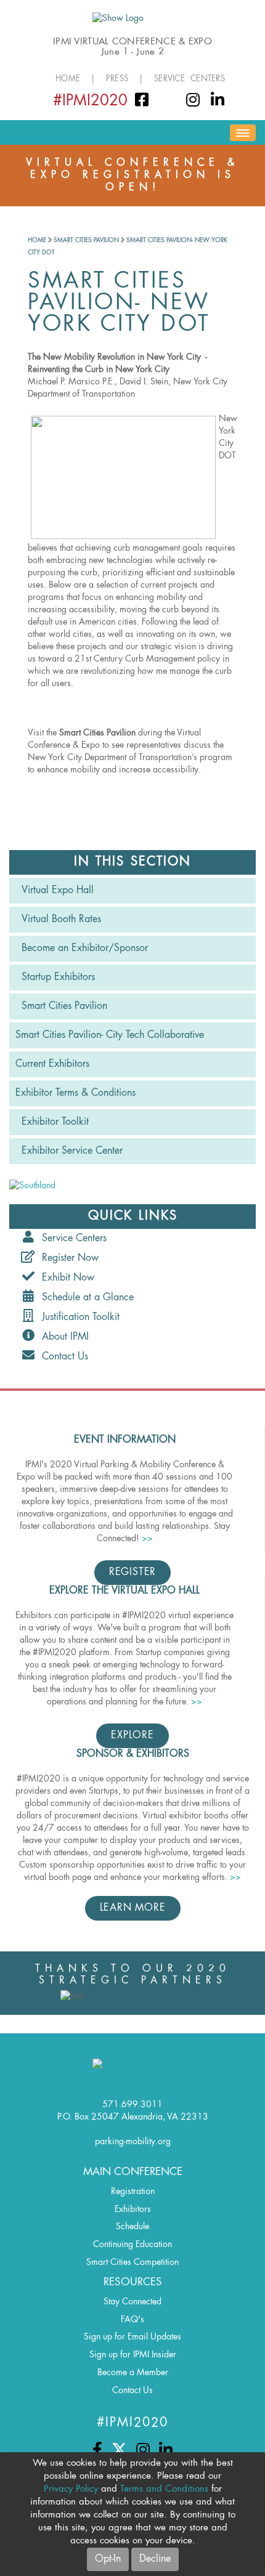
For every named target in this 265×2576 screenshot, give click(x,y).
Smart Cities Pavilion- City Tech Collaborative (110, 1035)
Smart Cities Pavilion (86, 240)
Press (117, 79)
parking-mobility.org (133, 2142)
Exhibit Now (65, 1278)
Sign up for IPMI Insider (133, 2355)
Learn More (133, 1908)
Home (68, 79)
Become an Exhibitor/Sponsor (85, 949)
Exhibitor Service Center (72, 1151)
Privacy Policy (71, 2489)
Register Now (67, 1258)
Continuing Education (132, 2245)
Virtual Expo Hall (58, 891)
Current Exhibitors (52, 1064)
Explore (132, 1736)
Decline (155, 2559)
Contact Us (62, 1357)
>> (147, 1539)
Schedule (132, 2227)
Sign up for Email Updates (132, 2337)
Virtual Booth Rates (61, 920)
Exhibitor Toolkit (55, 1122)
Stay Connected (132, 2302)
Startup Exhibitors (58, 978)
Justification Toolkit (78, 1318)
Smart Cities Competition (132, 2262)
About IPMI (62, 1337)
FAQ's (132, 2320)
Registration (133, 2192)
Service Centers (190, 79)
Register (132, 1573)
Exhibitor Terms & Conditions (75, 1093)
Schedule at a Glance (85, 1298)
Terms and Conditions (164, 2489)
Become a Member (133, 2373)
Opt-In (108, 2559)
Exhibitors (133, 2209)
